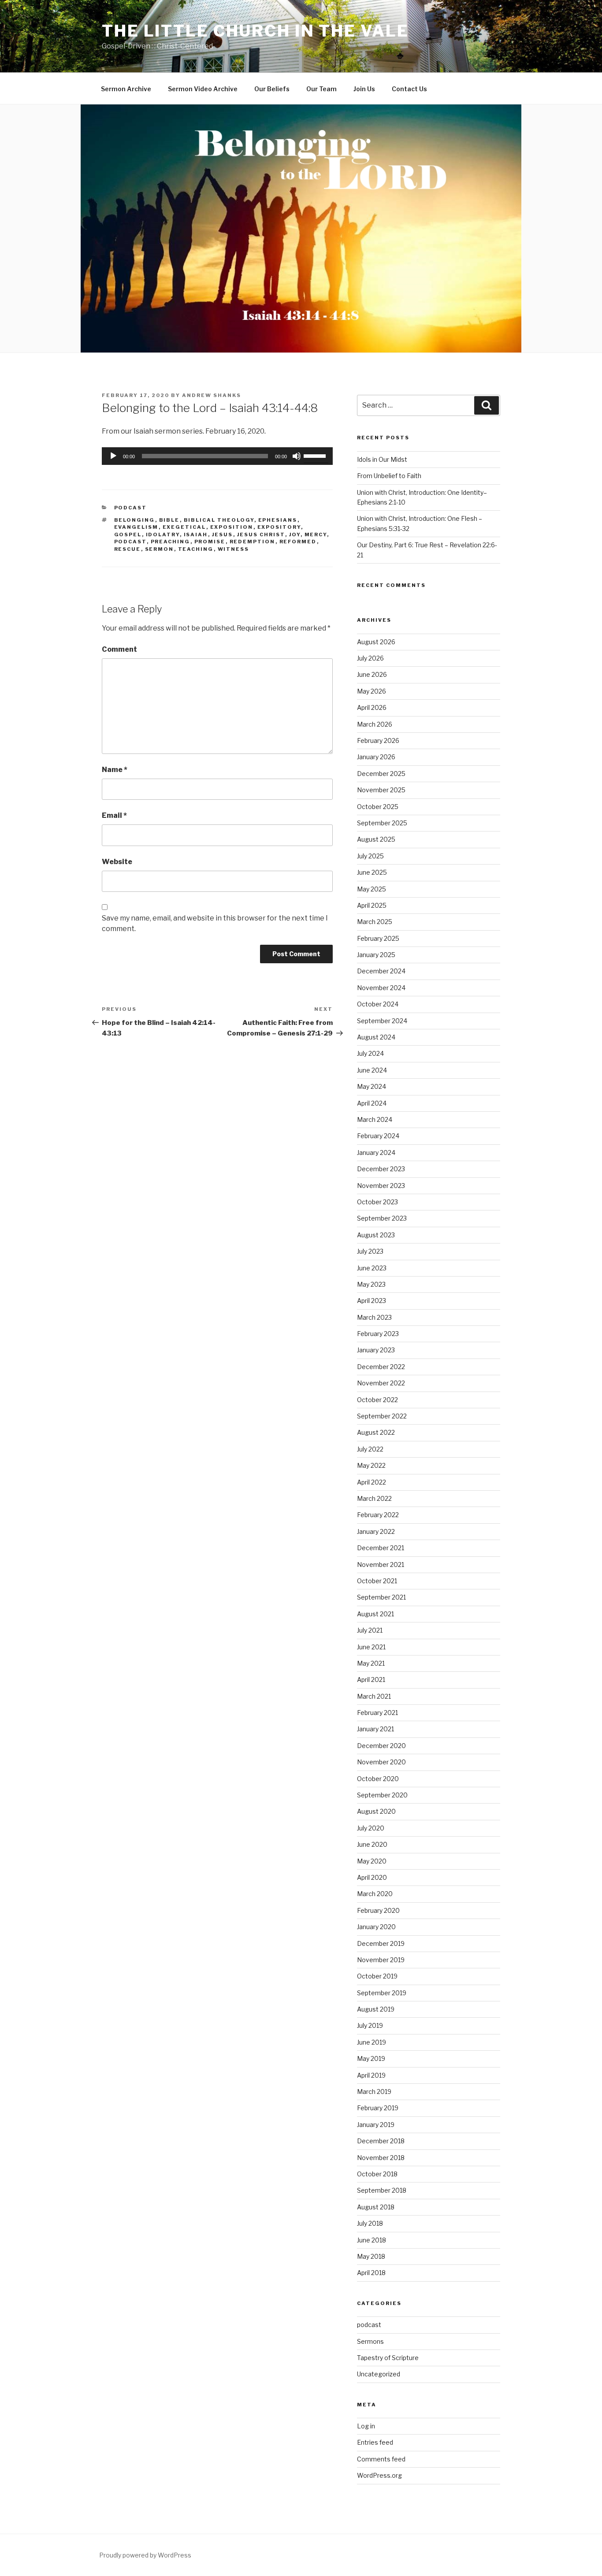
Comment (119, 649)
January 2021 (375, 1729)
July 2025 (370, 856)
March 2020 (375, 1894)
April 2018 (371, 2273)
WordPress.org (379, 2475)
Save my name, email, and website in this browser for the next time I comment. (215, 923)
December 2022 (381, 1367)
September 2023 (382, 1218)
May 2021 (371, 1663)
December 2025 (381, 774)
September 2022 (382, 1416)
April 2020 (372, 1877)
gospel (128, 535)
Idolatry (163, 535)
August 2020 (376, 1811)
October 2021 (377, 1581)
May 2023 (371, 1284)
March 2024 (375, 1119)
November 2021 (381, 1565)
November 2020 (381, 1762)
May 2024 (372, 1086)
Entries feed (375, 2442)
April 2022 (372, 1482)
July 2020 (371, 1828)
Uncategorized (379, 2374)
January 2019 (376, 2125)
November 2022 (381, 1383)
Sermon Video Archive (203, 89)
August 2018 (376, 2207)
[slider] (316, 455)
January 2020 (376, 1927)
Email (114, 815)
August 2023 (376, 1235)
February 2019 (378, 2108)
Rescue (128, 549)
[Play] (113, 456)
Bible (169, 520)
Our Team (321, 89)
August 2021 (375, 1614)
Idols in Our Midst (382, 459)
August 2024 (376, 1037)
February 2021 (377, 1713)
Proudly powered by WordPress (145, 2555)
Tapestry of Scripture (388, 2358)
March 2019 (374, 2092)
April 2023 (372, 1301)
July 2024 (370, 1053)
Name (115, 770)
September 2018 (382, 2190)
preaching (171, 542)
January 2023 (376, 1350)
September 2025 (382, 823)
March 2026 (375, 724)
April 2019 (371, 2075)
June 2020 (372, 1844)
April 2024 (372, 1103)
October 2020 (378, 1779)
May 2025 (372, 889)
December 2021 (381, 1548)
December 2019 (381, 1943)
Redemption (253, 542)
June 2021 (371, 1647)
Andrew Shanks (212, 395)
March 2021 (374, 1696)
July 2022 (370, 1449)
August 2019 (376, 2009)
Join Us (364, 89)
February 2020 (378, 1910)
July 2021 (370, 1630)
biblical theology (219, 520)
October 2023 (377, 1202)
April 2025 (372, 905)
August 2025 (376, 839)
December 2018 (381, 2141)
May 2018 (371, 2256)
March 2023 (374, 1317)
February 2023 (378, 1334)
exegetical (184, 527)
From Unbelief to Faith (389, 476)
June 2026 (372, 674)
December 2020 (381, 1746)
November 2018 (381, 2158)
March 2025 (375, 922)
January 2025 (376, 955)
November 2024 (381, 988)
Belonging (135, 520)
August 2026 (376, 642)
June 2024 (372, 1070)
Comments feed (381, 2459)
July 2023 (370, 1251)
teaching (196, 549)
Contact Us (409, 89)
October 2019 (377, 1976)
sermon (160, 549)
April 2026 (372, 707)
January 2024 (376, 1153)
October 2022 (377, 1400)
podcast (131, 508)
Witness (234, 549)
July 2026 (370, 658)
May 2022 (371, 1465)
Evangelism (136, 527)
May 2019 (371, 2058)
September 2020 (382, 1795)
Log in (366, 2426)
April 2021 (371, 1680)
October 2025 (378, 807)
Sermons (370, 2341)
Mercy (316, 535)
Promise (210, 542)
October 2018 (377, 2174)
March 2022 (374, 1498)
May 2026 (372, 691)
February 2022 (378, 1515)
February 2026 (378, 741)
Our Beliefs (272, 89)
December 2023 (381, 1169)
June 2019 (372, 2042)
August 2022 (376, 1432)
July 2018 (370, 2223)
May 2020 (372, 1861)
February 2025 (378, 938)
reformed (298, 542)
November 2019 (381, 1960)
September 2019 (382, 1993)
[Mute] (297, 456)
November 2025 (381, 790)
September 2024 (382, 1021)
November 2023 (381, 1186)
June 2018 (372, 2240)
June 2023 (372, 1268)
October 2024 (378, 1004)
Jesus (223, 535)
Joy (295, 535)
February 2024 (378, 1136)
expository (279, 527)
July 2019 (370, 2025)
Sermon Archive (126, 89)
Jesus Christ (261, 535)
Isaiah (196, 535)
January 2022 (376, 1531)
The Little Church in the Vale (255, 31)
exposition (232, 527)
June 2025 (372, 872)
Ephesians (278, 520)
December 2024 (381, 971)
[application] (217, 456)
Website (117, 862)
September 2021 (381, 1597)
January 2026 (376, 757)
